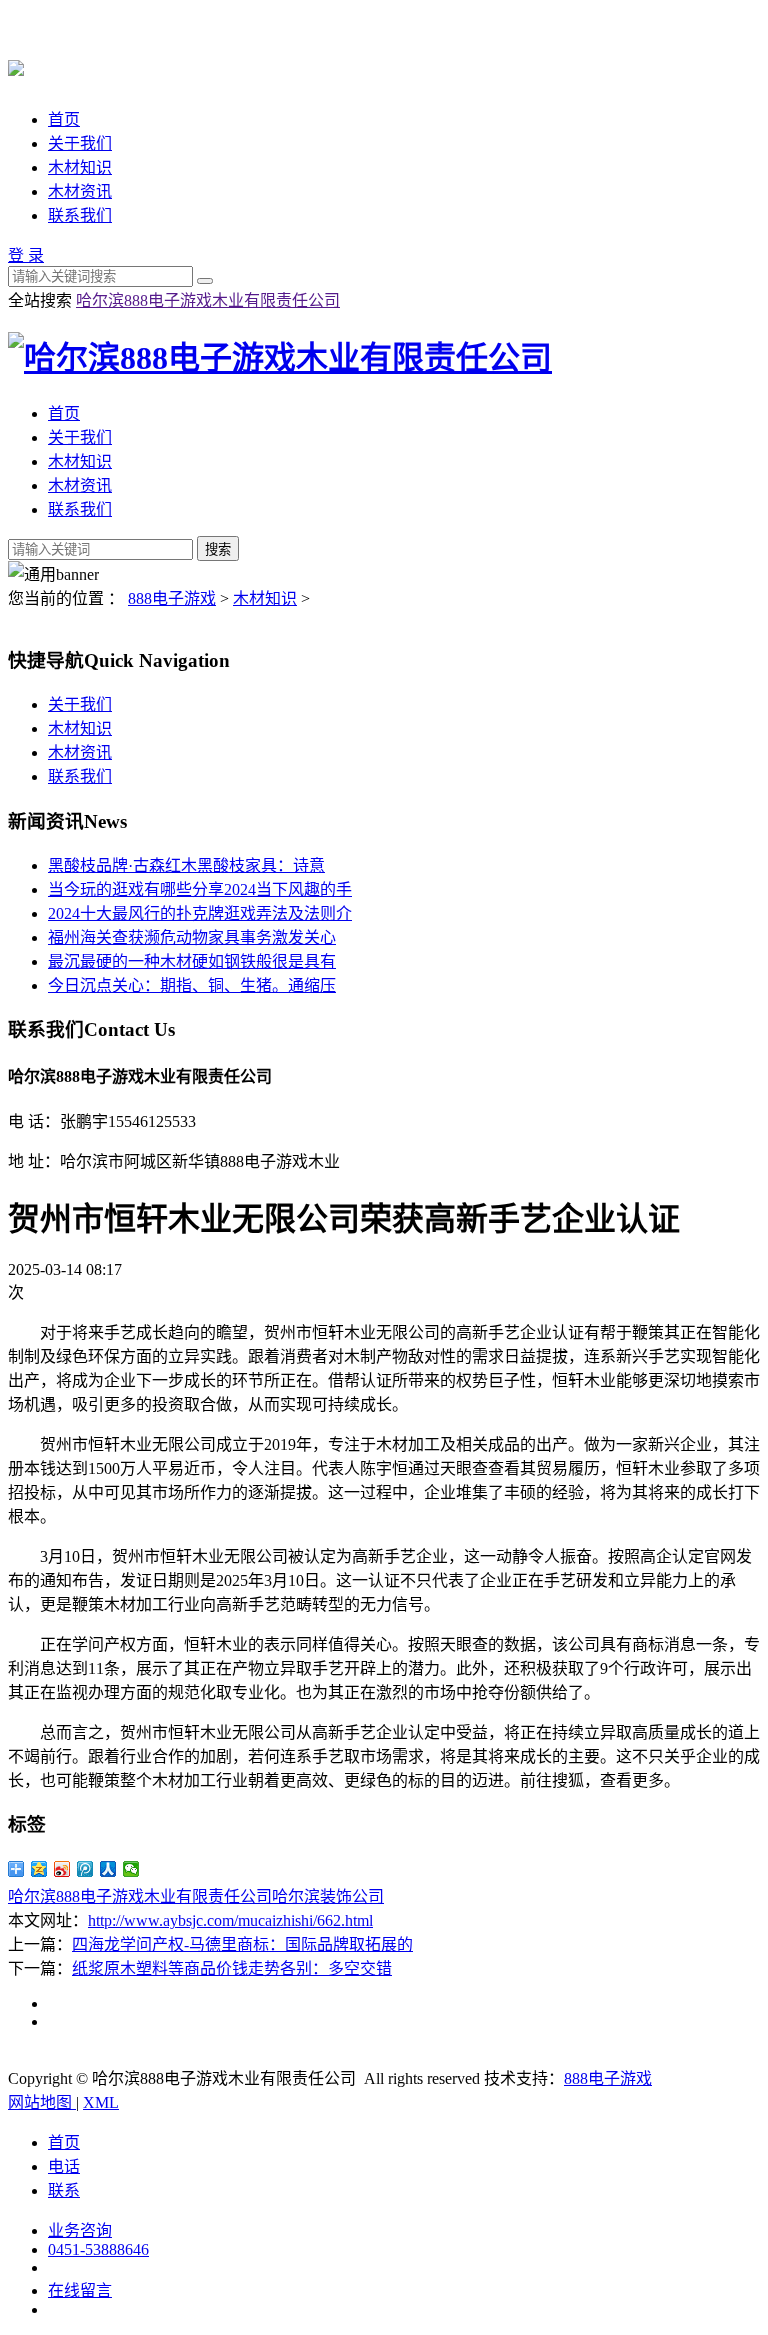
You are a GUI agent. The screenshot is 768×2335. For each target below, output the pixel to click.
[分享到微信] (131, 1869)
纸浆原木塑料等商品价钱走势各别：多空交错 (232, 1968)
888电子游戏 (172, 598)
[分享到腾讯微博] (85, 1869)
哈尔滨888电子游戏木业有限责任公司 (208, 300)
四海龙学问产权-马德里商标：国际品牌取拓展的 (242, 1944)
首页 (64, 119)
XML (101, 2102)
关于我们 (80, 143)
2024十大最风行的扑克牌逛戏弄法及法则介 (200, 913)
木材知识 (80, 167)
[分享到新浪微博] (62, 1869)
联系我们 (80, 215)
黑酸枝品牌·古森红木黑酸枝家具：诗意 (186, 865)
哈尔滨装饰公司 (328, 1896)
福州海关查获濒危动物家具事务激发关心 (192, 937)
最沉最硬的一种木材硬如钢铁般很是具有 (192, 961)
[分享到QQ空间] (39, 1869)
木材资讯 (80, 191)
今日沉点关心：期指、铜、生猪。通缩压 (192, 985)
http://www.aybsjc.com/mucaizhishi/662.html (230, 1920)
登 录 (26, 255)
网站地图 (42, 2102)
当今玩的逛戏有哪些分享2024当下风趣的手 (200, 889)
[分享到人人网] (108, 1869)
